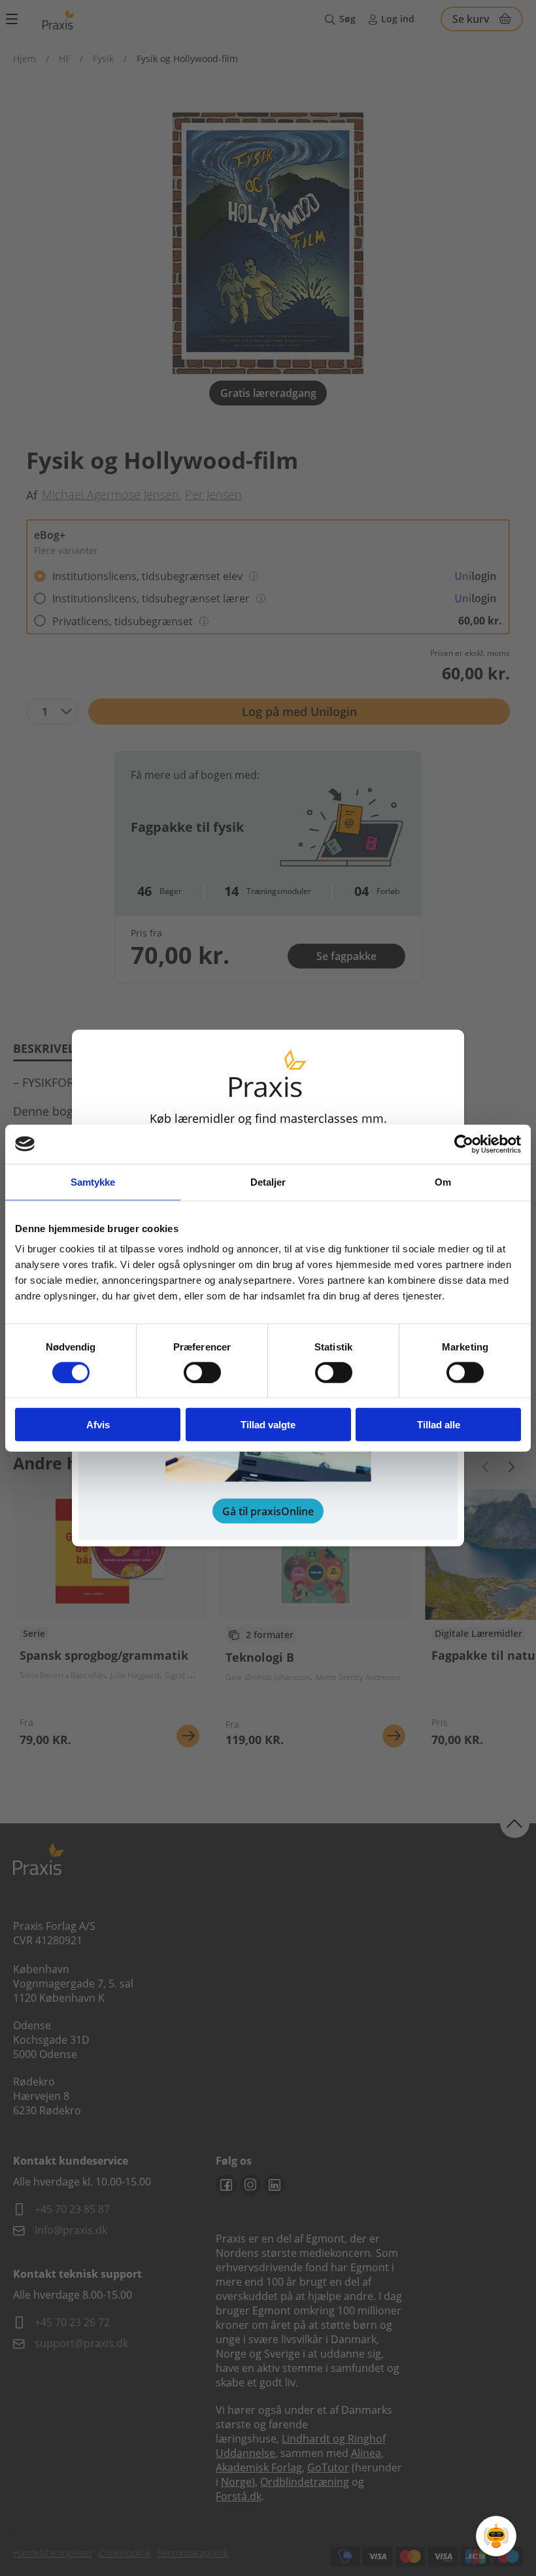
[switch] (202, 1372)
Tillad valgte (268, 1425)
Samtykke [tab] (93, 1181)
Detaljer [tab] (268, 1181)
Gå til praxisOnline (268, 1511)
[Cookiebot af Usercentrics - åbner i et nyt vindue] (464, 1144)
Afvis (98, 1425)
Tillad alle (439, 1425)
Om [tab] (443, 1181)
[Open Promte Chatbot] (496, 2536)
